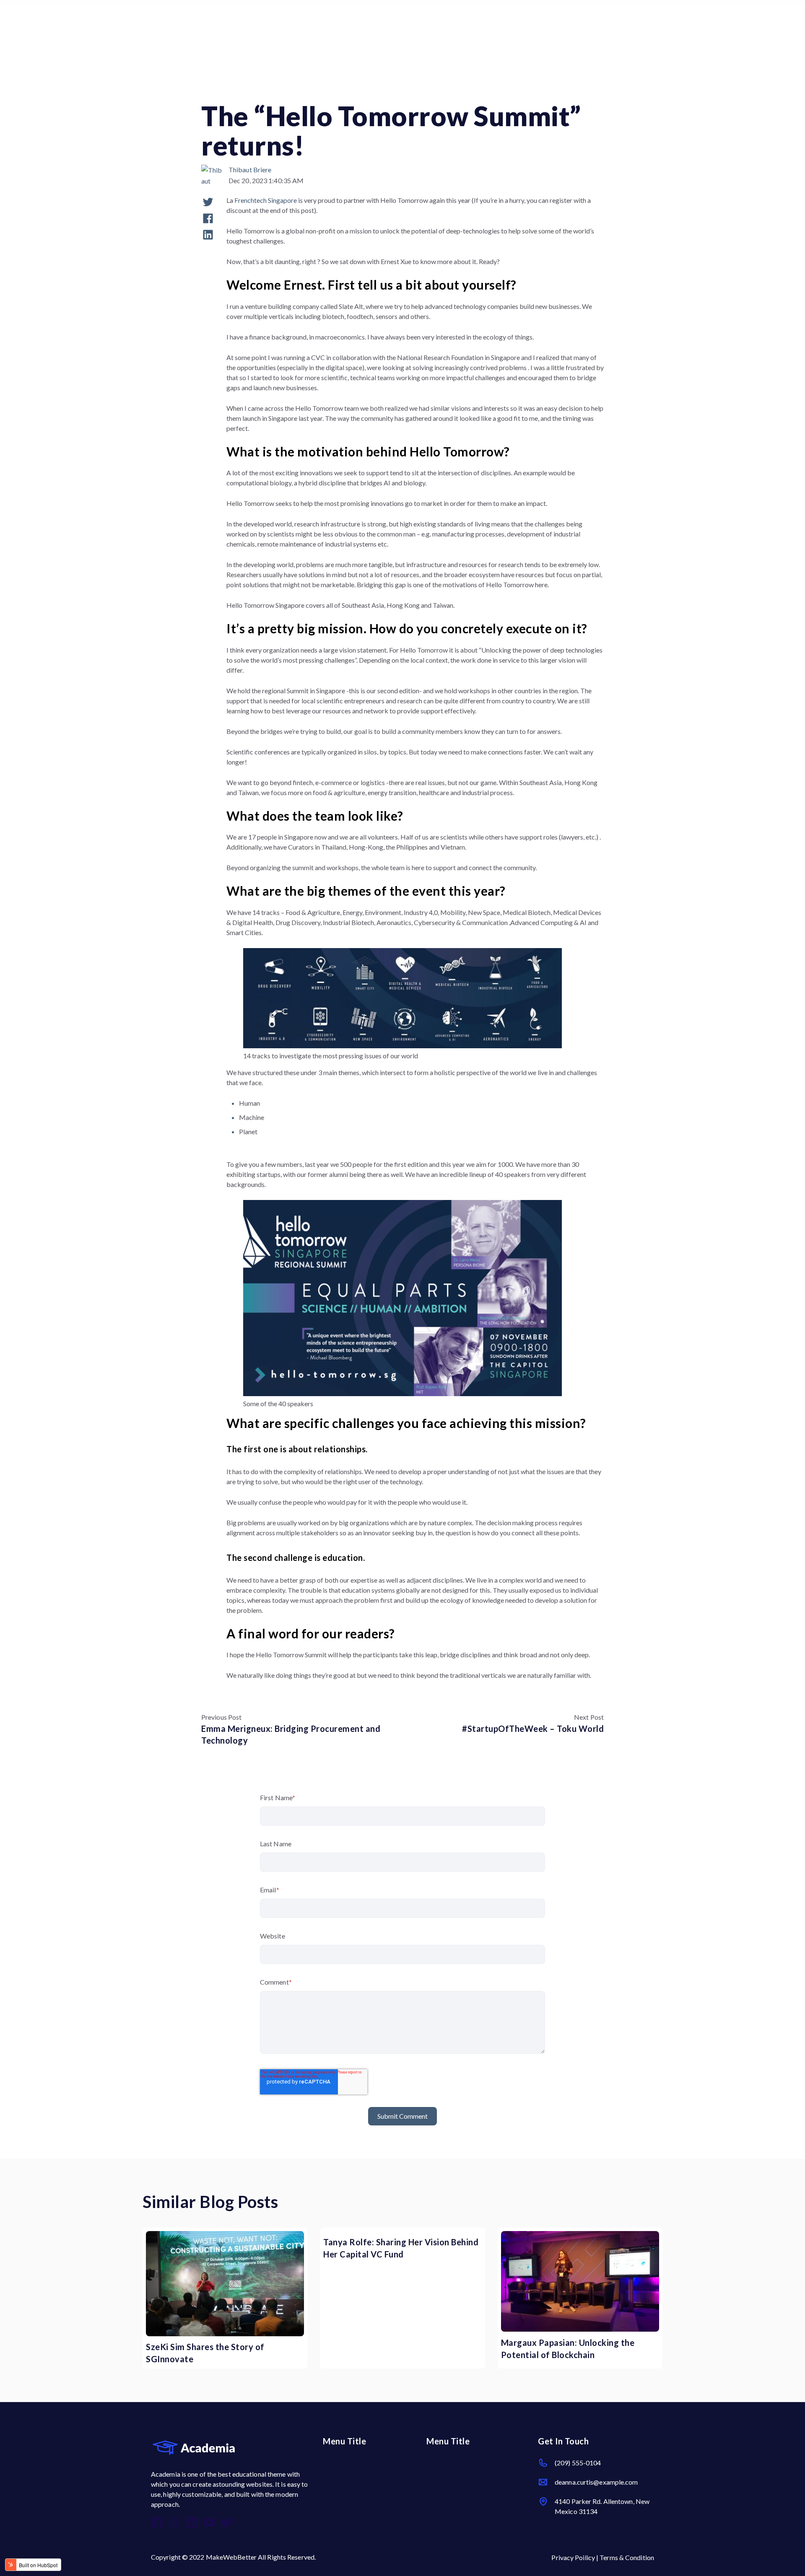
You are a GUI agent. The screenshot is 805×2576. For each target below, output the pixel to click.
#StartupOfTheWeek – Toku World (533, 1729)
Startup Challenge (346, 89)
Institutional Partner (443, 89)
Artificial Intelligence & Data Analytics (256, 89)
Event (393, 89)
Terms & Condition (627, 2557)
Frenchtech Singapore (266, 200)
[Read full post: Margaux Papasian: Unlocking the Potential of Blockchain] (580, 2281)
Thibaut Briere (250, 170)
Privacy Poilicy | (575, 2557)
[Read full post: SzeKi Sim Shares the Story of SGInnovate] (225, 2284)
